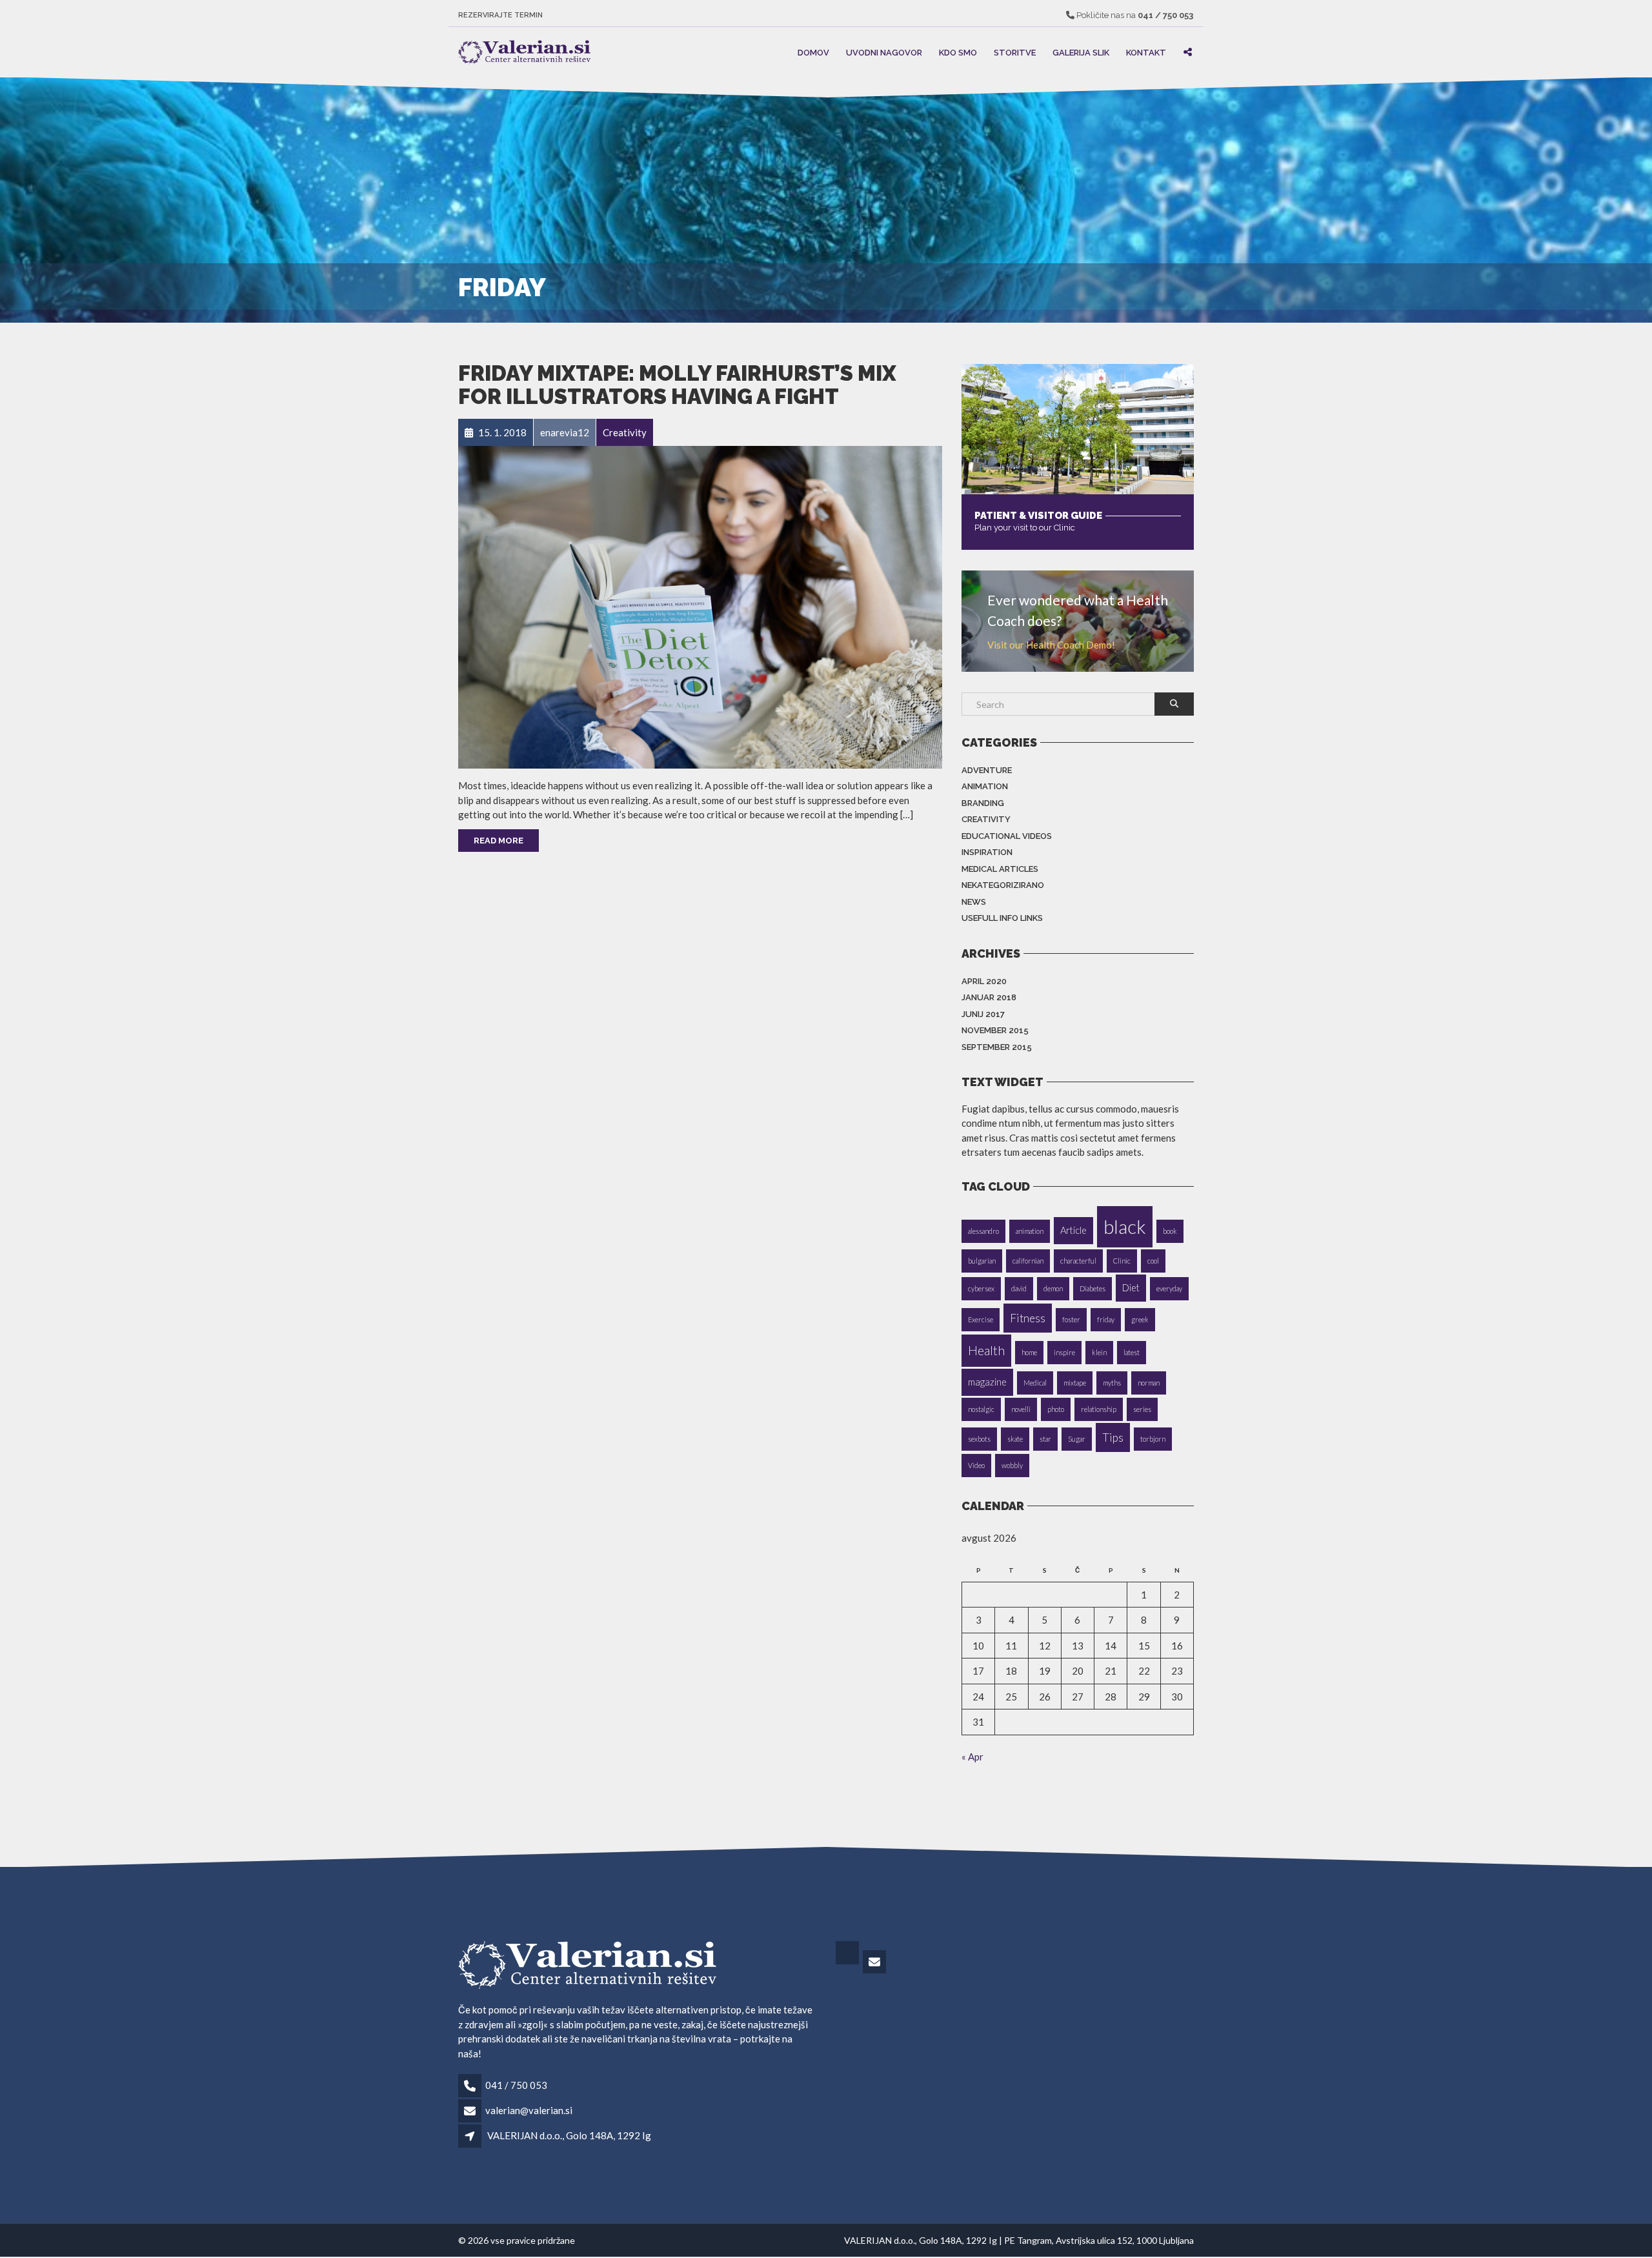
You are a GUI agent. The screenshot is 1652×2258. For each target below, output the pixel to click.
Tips (1113, 1437)
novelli (1021, 1409)
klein (1099, 1352)
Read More (499, 841)
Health (986, 1350)
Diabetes (1093, 1288)
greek (1140, 1319)
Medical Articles (1000, 869)
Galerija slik (1081, 52)
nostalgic (981, 1409)
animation (1030, 1231)
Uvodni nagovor (884, 52)
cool (1153, 1261)
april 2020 (984, 981)
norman (1149, 1383)
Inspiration (987, 852)
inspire (1064, 1352)
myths (1112, 1383)
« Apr (972, 1757)
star (1045, 1439)
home (1029, 1352)
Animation (985, 786)
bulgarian (982, 1261)
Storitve (1015, 52)
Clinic (1122, 1261)
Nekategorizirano (1003, 885)
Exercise (981, 1319)
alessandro (983, 1231)
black (1125, 1226)
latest (1132, 1352)
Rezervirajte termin (500, 15)
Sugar (1077, 1439)
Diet (1131, 1288)
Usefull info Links (1002, 918)
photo (1056, 1409)
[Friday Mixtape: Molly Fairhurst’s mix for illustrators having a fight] (700, 606)
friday (1106, 1319)
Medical (1035, 1383)
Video (976, 1465)
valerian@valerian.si (529, 2110)
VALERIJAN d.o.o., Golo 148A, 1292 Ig (569, 2135)
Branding (983, 803)
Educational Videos (1007, 836)
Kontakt (1146, 52)
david (1019, 1288)
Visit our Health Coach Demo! (1051, 645)
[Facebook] (848, 1962)
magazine (987, 1382)
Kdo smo (958, 52)
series (1142, 1409)
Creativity (986, 819)
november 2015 (995, 1030)
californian (1028, 1261)
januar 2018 (989, 997)
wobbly (1012, 1465)
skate (1015, 1439)
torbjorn (1153, 1439)
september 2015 (997, 1047)
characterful (1078, 1261)
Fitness (1028, 1318)
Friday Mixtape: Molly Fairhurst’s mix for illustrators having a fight (677, 385)
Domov (813, 52)
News (974, 902)
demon (1053, 1288)
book (1170, 1231)
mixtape (1075, 1383)
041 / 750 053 (516, 2085)
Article (1073, 1230)
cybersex (981, 1288)
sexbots (979, 1439)
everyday (1169, 1288)
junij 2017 (983, 1014)
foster (1071, 1319)
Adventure (987, 770)
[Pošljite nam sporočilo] (875, 1962)
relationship (1099, 1409)
